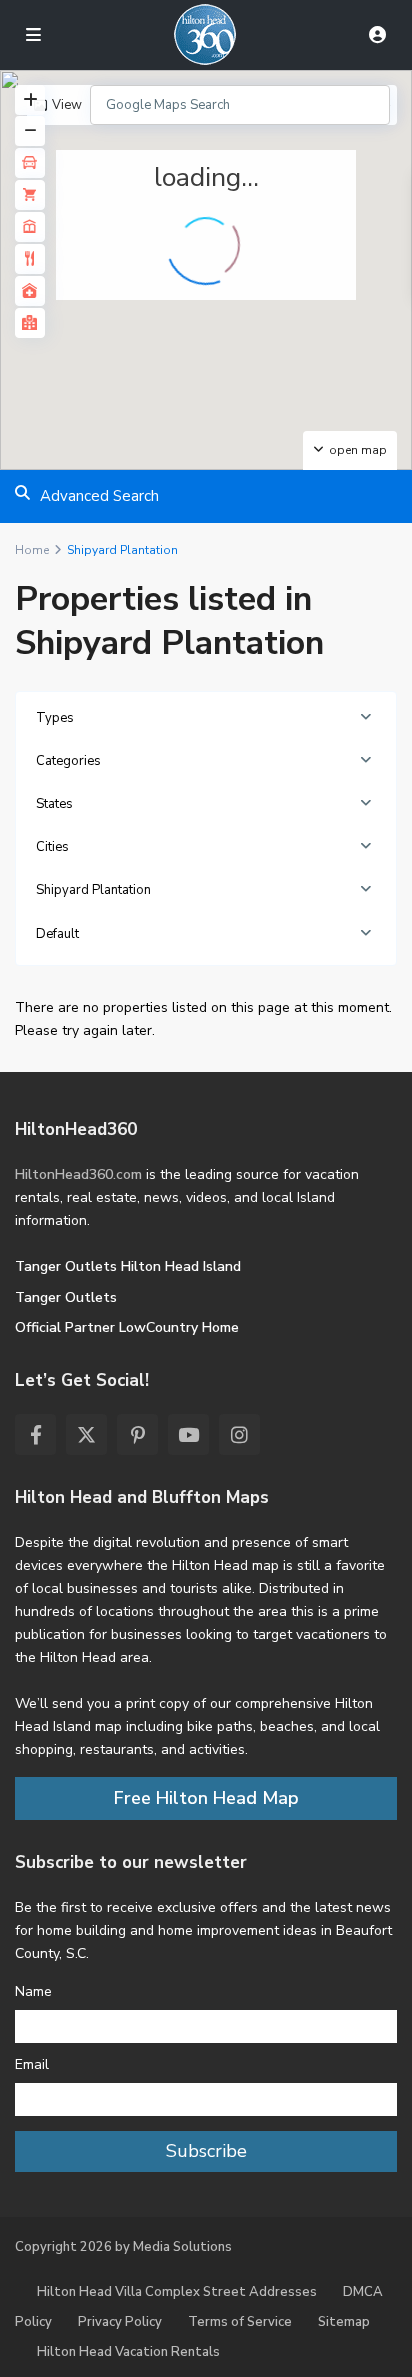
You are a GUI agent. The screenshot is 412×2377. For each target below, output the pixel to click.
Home (32, 550)
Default (57, 934)
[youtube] (188, 1434)
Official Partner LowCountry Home (127, 1327)
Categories (68, 761)
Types (55, 718)
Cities (52, 847)
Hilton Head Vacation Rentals (128, 2352)
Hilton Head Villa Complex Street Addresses (177, 2292)
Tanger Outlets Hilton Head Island (128, 1266)
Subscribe (206, 2151)
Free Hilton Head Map (206, 1798)
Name (33, 1991)
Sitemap (344, 2322)
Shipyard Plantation (93, 890)
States (54, 804)
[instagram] (239, 1434)
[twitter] (86, 1434)
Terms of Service (240, 2322)
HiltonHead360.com (78, 1174)
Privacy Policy (120, 2322)
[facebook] (35, 1434)
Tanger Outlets (66, 1297)
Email (32, 2064)
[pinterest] (137, 1434)
